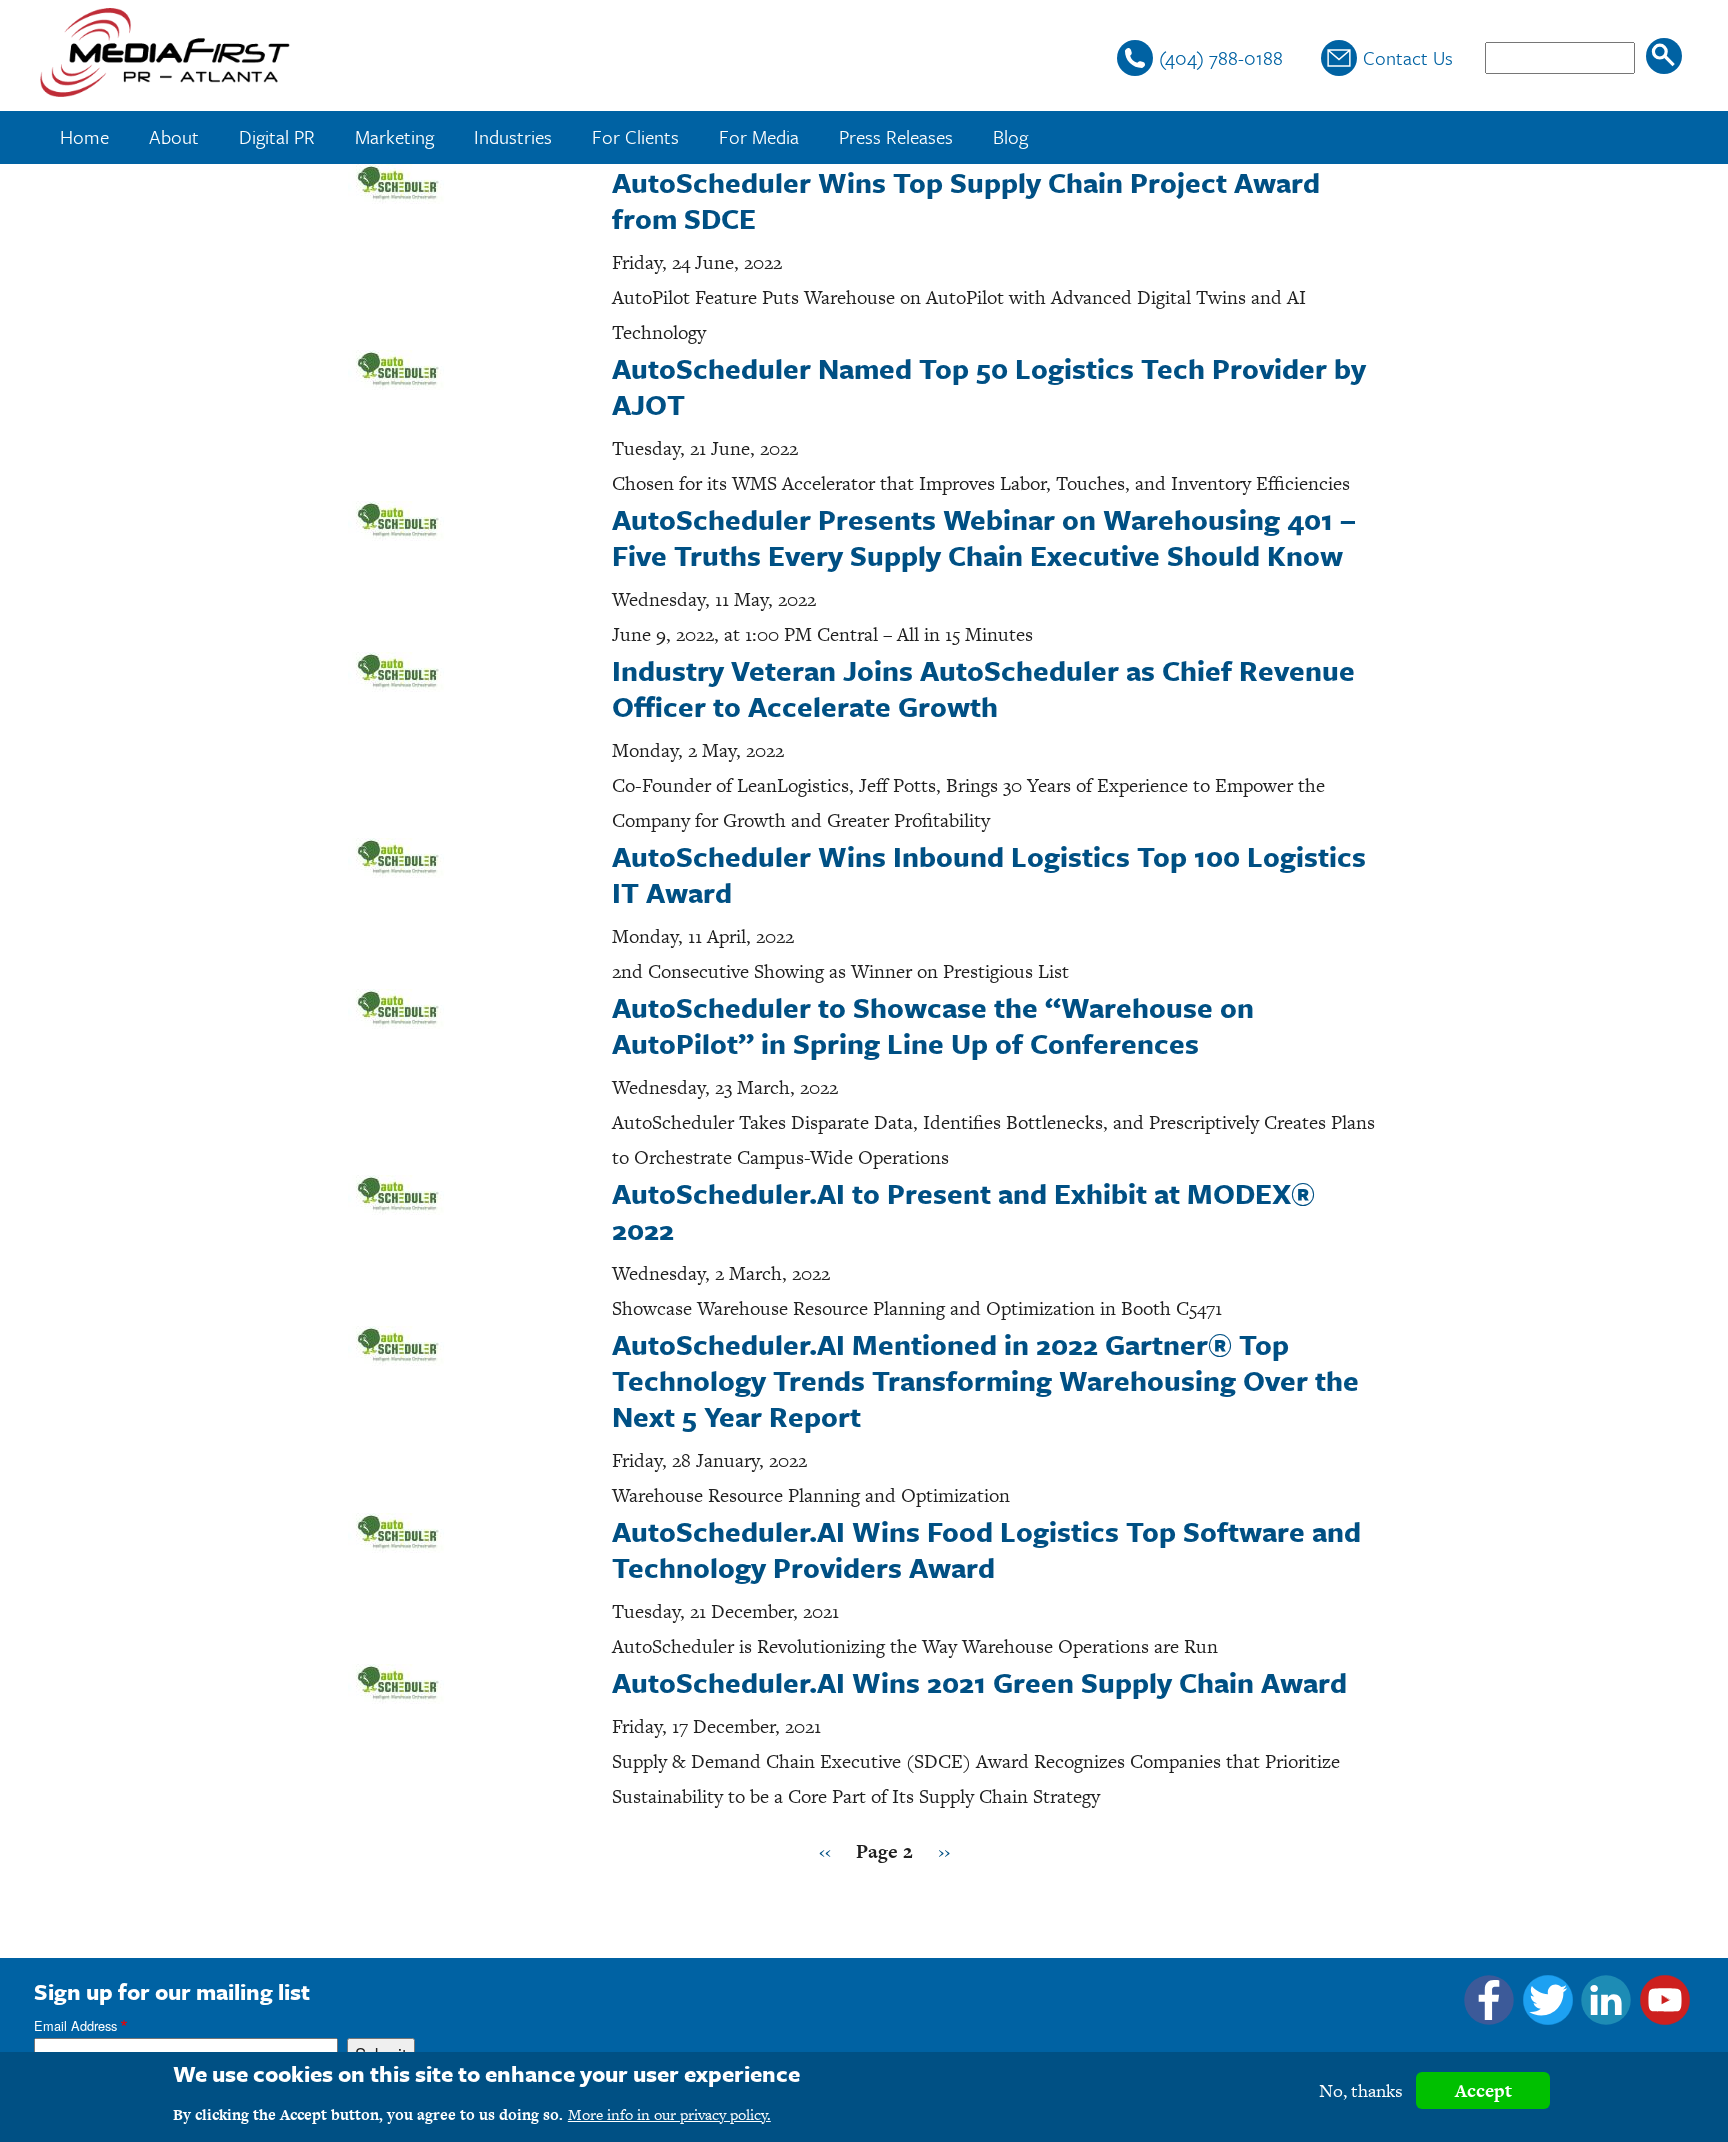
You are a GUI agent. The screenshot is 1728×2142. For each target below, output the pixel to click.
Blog (1010, 136)
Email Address (75, 2025)
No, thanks (1361, 2090)
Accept (1483, 2090)
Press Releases (896, 136)
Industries (513, 136)
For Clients (635, 136)
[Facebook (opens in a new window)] (1489, 2017)
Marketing (394, 136)
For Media (759, 136)
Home (84, 136)
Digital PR (277, 136)
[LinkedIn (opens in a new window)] (1606, 2017)
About (174, 136)
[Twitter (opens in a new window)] (1548, 2017)
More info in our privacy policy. (669, 2114)
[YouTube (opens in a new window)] (1665, 2017)
